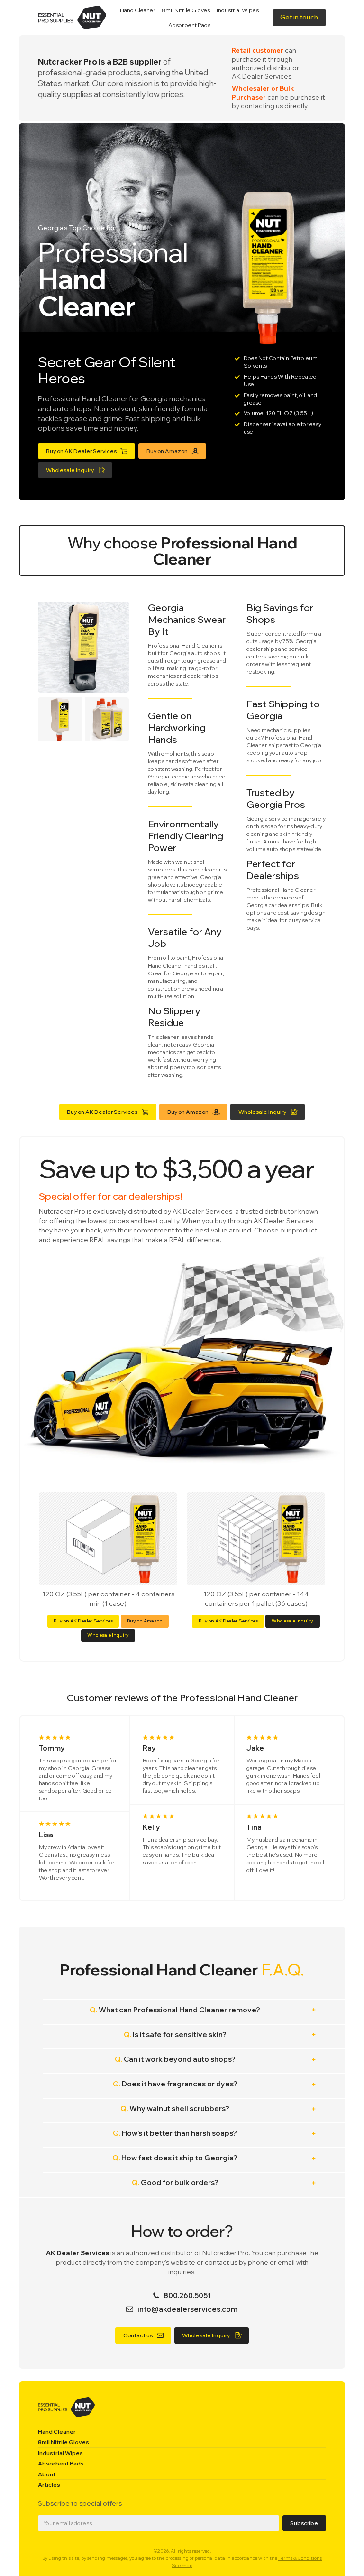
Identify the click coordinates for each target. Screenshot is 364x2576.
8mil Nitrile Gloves (186, 10)
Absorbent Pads (189, 25)
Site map (182, 2565)
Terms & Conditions (300, 2558)
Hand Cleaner (138, 10)
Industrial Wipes (238, 10)
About (47, 2474)
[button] (299, 17)
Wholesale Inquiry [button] (108, 1635)
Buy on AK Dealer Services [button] (83, 1621)
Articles (49, 2485)
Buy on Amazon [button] (145, 1621)
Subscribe (304, 2523)
